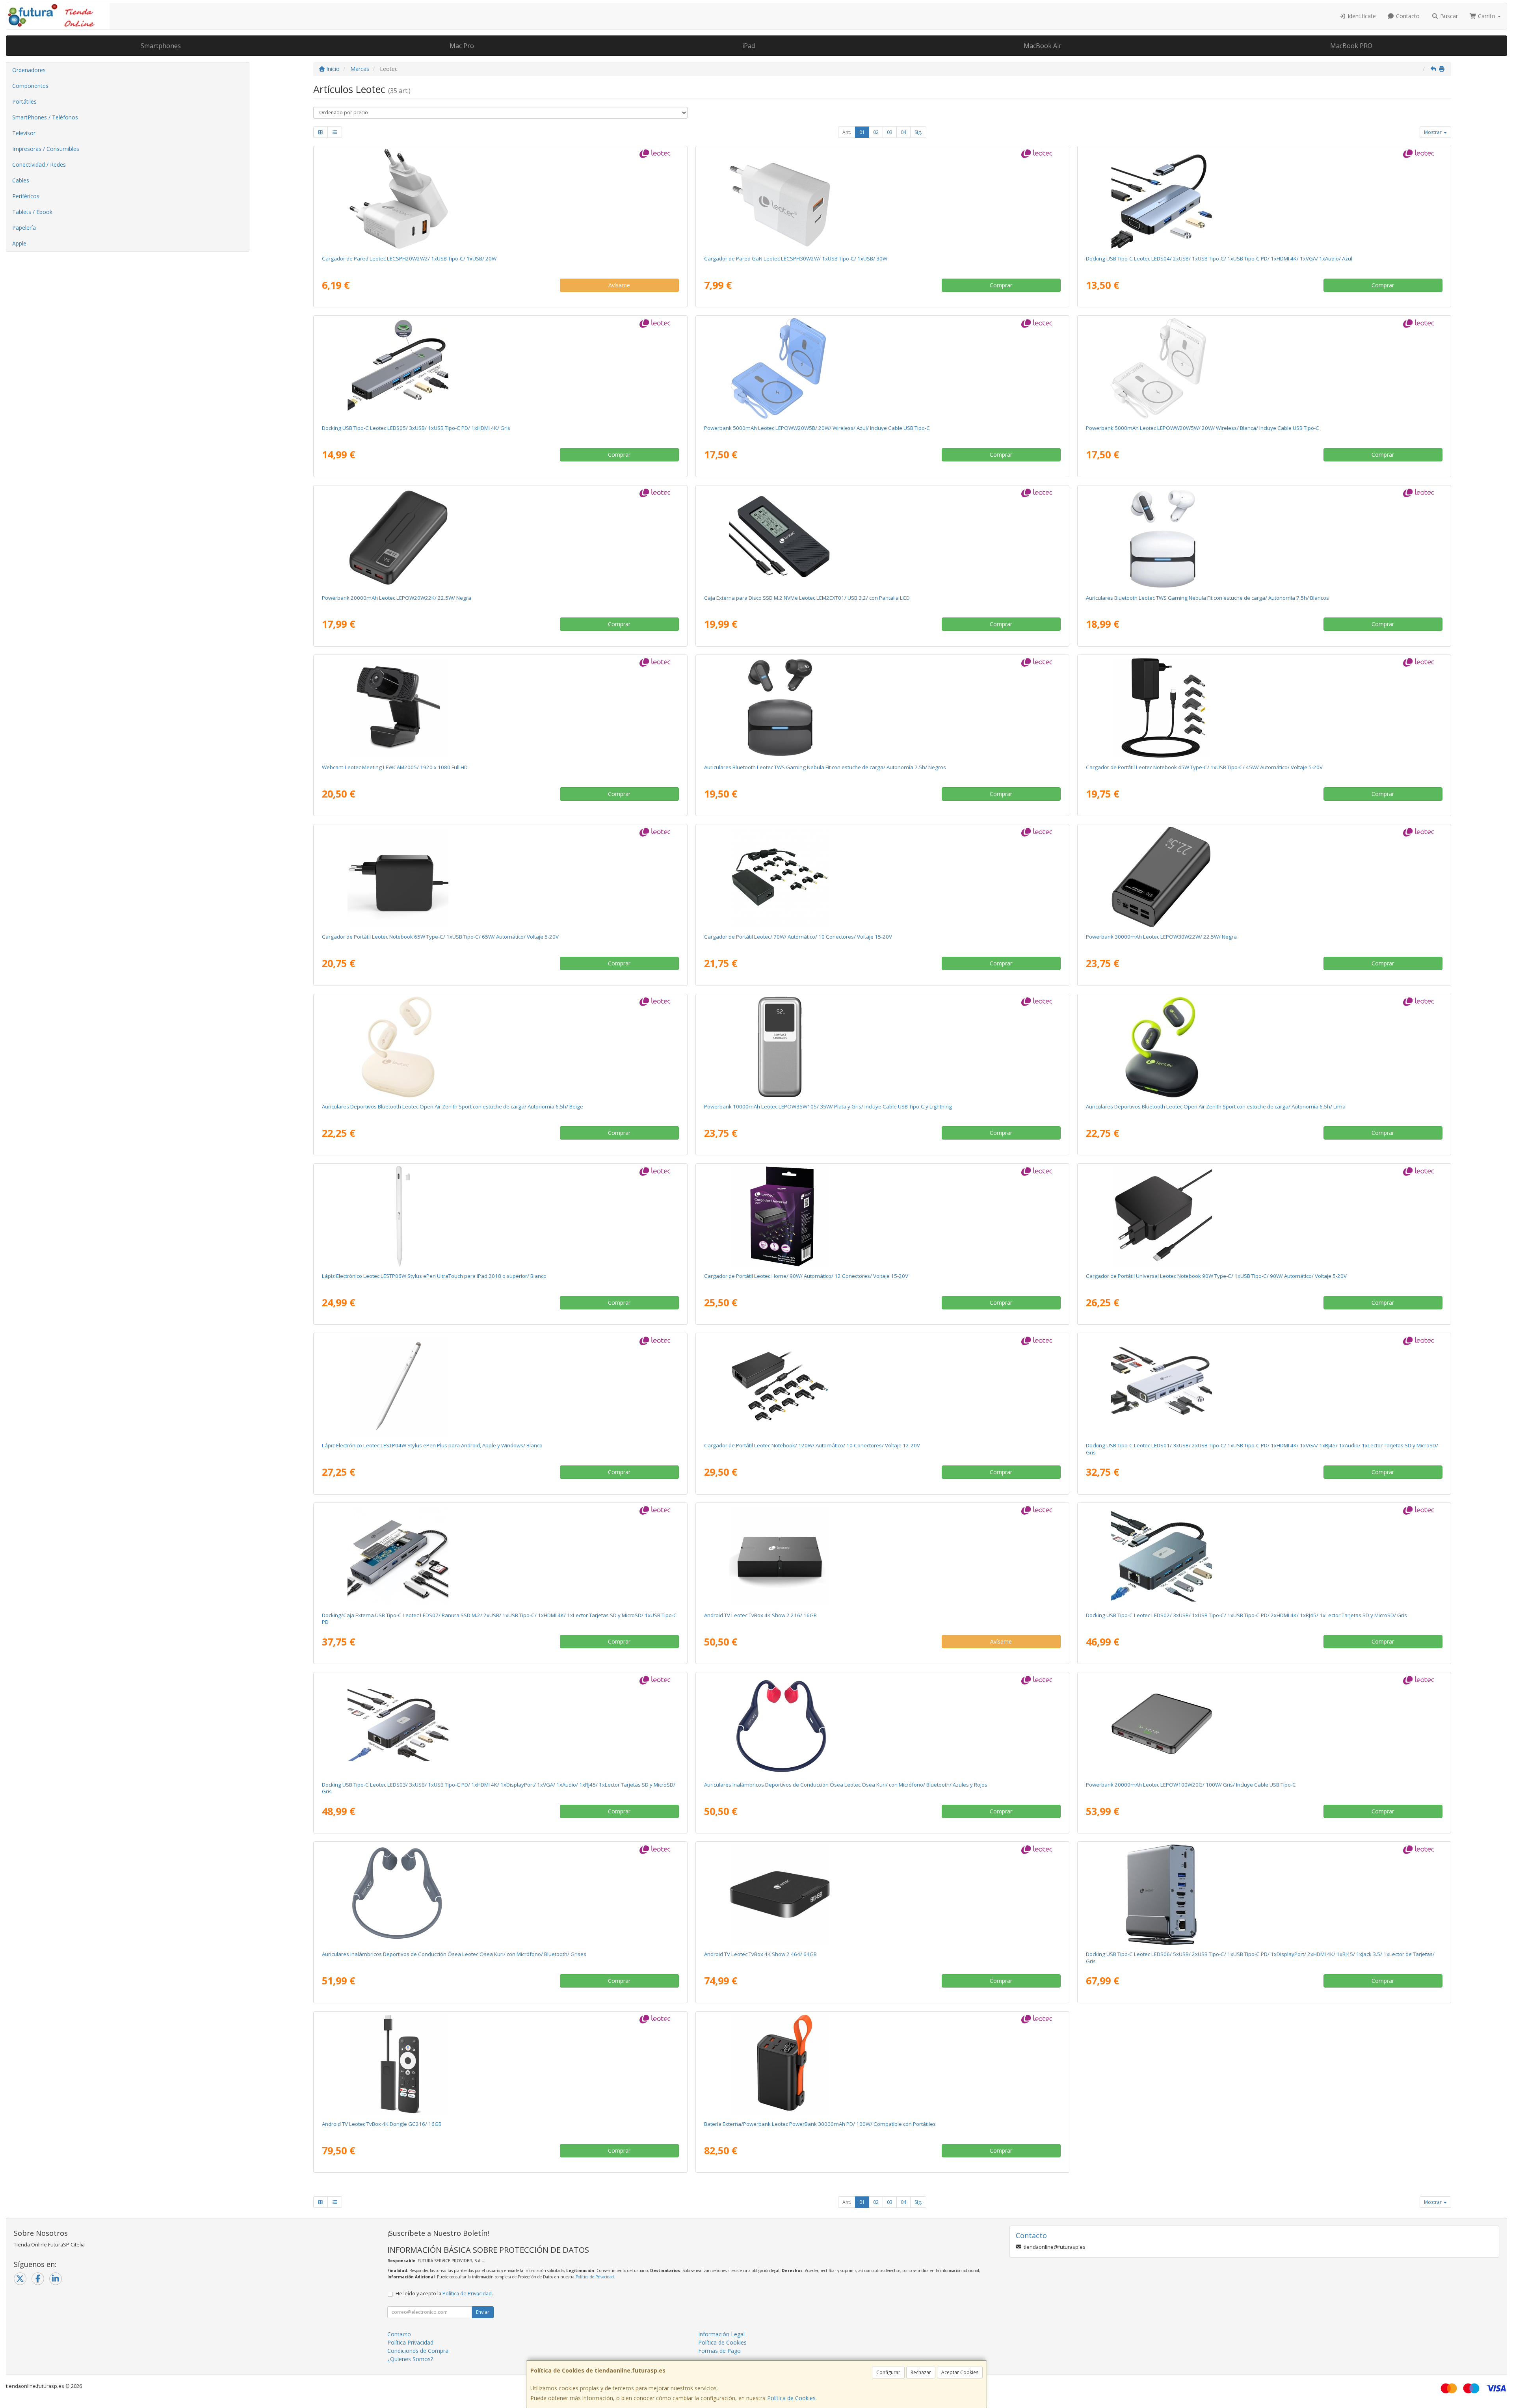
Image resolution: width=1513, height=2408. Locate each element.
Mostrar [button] (1433, 132)
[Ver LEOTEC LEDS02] (1264, 1556)
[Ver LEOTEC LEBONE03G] (500, 1895)
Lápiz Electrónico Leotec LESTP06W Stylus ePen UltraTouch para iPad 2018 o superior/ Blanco (434, 1276)
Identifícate (1361, 16)
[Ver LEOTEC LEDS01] (1264, 1386)
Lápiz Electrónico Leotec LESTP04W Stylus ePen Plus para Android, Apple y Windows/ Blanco (432, 1445)
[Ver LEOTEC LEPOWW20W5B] (882, 368)
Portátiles (24, 101)
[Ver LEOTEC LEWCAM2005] (500, 708)
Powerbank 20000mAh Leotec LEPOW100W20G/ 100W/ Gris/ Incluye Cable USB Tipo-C (1191, 1785)
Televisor (24, 133)
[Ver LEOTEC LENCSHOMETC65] (500, 877)
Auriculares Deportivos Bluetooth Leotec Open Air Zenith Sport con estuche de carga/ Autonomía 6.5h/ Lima (1216, 1106)
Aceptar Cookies (960, 2372)
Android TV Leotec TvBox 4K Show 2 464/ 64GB (760, 1954)
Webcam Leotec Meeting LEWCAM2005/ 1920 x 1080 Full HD (395, 767)
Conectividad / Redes (39, 165)
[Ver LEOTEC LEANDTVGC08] (500, 2064)
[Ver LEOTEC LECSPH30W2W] (882, 199)
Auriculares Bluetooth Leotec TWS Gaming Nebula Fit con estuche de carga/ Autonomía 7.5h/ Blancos (1207, 598)
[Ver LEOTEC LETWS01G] (1264, 1047)
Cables (21, 180)
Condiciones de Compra (418, 2351)
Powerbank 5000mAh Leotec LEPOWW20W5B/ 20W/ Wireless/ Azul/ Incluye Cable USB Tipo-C (817, 428)
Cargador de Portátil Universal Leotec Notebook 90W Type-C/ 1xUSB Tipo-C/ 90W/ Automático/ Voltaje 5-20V (1216, 1276)
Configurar (888, 2372)
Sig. (918, 132)
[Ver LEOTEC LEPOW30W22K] (1264, 877)
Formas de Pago (719, 2351)
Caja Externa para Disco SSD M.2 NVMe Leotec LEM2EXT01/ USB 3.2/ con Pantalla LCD (807, 598)
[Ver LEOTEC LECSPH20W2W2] (500, 199)
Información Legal (721, 2334)
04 (903, 132)
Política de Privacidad (595, 2277)
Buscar (1448, 16)
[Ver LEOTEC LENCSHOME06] (882, 1216)
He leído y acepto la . (444, 2294)
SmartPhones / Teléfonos (45, 117)
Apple (19, 243)
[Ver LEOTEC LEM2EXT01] (882, 538)
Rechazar (921, 2372)
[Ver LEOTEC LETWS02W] (1264, 538)
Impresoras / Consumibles (46, 149)
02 (876, 132)
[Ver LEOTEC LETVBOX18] (882, 1556)
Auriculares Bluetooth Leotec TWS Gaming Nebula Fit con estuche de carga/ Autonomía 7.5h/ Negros (825, 767)
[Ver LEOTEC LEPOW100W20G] (1264, 1725)
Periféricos (26, 196)
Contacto (1407, 16)
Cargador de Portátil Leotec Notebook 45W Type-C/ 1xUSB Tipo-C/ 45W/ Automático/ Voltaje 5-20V (1204, 767)
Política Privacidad (410, 2342)
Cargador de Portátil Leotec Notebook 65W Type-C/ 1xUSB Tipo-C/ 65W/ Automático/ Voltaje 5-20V (440, 937)
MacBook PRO (1351, 46)
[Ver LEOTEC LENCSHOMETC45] (1264, 708)
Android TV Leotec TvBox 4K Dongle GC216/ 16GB (382, 2124)
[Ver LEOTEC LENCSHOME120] (882, 1386)
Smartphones (161, 46)
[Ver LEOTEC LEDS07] (500, 1556)
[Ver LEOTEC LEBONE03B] (882, 1725)
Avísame (619, 285)
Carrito (1487, 16)
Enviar (483, 2312)
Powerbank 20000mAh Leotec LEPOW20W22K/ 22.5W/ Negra (397, 598)
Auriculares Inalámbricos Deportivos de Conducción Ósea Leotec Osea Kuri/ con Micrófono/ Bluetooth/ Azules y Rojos (846, 1785)
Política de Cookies (791, 2398)
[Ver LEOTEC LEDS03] (500, 1725)
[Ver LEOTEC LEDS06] (1264, 1895)
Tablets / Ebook (32, 212)
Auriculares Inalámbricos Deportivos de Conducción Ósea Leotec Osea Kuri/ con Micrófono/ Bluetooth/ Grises (454, 1954)
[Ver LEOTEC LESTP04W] (500, 1386)
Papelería (24, 228)
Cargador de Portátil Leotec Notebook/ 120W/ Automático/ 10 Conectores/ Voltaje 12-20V (812, 1445)
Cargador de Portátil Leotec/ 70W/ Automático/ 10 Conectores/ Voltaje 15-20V (798, 937)
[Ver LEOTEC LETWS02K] (882, 708)
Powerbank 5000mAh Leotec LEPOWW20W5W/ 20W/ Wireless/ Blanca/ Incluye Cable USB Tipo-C (1203, 428)
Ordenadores (29, 70)
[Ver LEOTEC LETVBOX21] (882, 1895)
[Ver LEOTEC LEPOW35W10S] (882, 1047)
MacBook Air (1043, 46)
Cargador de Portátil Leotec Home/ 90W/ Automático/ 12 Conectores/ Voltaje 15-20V (806, 1276)
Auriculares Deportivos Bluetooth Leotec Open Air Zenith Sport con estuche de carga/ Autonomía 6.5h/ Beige (453, 1106)
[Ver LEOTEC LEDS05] (500, 368)
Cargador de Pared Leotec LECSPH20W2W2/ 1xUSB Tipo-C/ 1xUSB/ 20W (409, 258)
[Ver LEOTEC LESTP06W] (500, 1216)
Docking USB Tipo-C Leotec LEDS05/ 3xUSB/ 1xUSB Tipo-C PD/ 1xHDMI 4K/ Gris (416, 428)
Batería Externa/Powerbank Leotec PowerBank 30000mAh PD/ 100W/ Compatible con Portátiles (820, 2124)
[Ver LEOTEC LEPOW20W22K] (500, 538)
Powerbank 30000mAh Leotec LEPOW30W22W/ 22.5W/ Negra (1161, 937)
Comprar (1001, 285)
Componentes (30, 86)
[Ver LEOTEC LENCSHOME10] (882, 877)
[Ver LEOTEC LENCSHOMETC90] (1264, 1216)
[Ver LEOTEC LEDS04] (1264, 199)
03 (890, 132)
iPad (749, 46)
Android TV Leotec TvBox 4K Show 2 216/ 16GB (760, 1615)
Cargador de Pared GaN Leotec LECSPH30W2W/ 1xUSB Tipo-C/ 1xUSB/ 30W (796, 258)
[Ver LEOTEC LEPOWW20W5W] (1264, 368)
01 (862, 132)
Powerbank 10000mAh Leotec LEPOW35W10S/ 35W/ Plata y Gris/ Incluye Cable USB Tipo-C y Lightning (828, 1106)
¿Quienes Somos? (410, 2359)
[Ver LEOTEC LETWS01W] (500, 1047)
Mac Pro (462, 46)
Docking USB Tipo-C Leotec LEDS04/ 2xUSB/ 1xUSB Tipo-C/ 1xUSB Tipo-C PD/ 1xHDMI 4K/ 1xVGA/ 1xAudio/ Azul (1219, 258)
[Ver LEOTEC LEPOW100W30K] (882, 2064)
